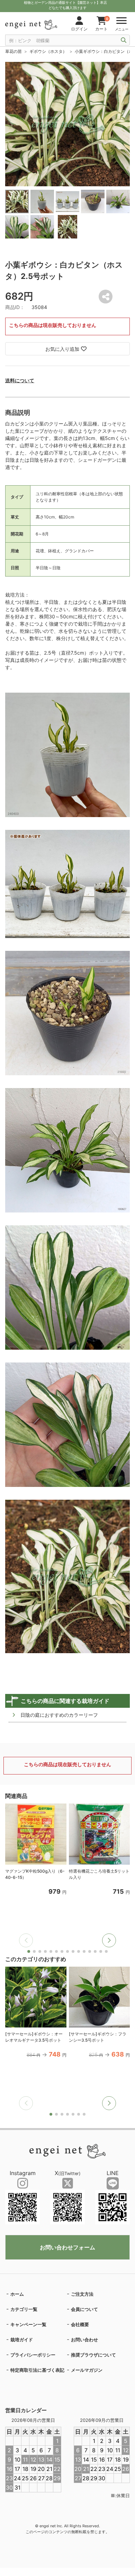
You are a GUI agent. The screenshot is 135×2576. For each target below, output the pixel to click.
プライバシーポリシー (33, 2355)
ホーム (17, 2294)
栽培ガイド (22, 2340)
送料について (20, 380)
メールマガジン (87, 2370)
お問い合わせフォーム (67, 2247)
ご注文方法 (82, 2294)
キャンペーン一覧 (28, 2324)
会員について (84, 2309)
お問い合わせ (84, 2340)
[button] (109, 1940)
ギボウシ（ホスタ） (48, 51)
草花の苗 (13, 51)
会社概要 (80, 2324)
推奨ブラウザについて (93, 2355)
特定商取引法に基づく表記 (37, 2370)
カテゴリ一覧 (24, 2309)
